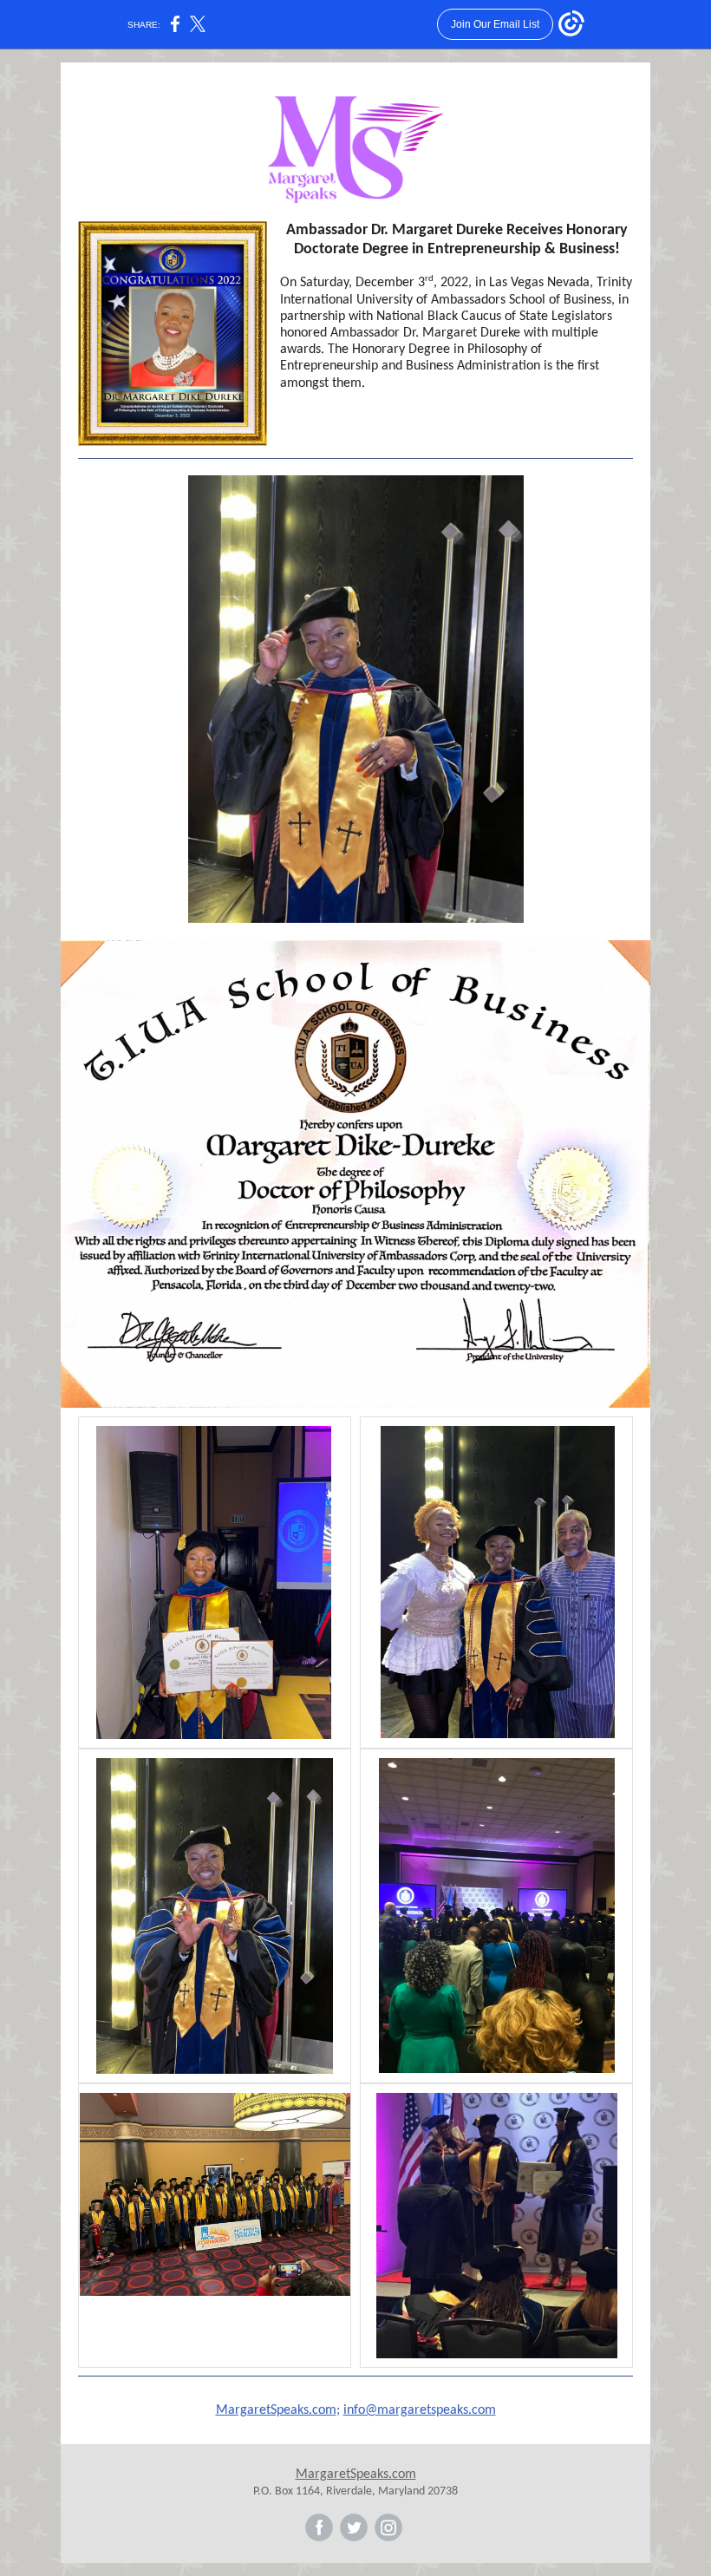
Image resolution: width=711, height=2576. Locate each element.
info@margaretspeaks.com (420, 2410)
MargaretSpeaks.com (276, 2410)
